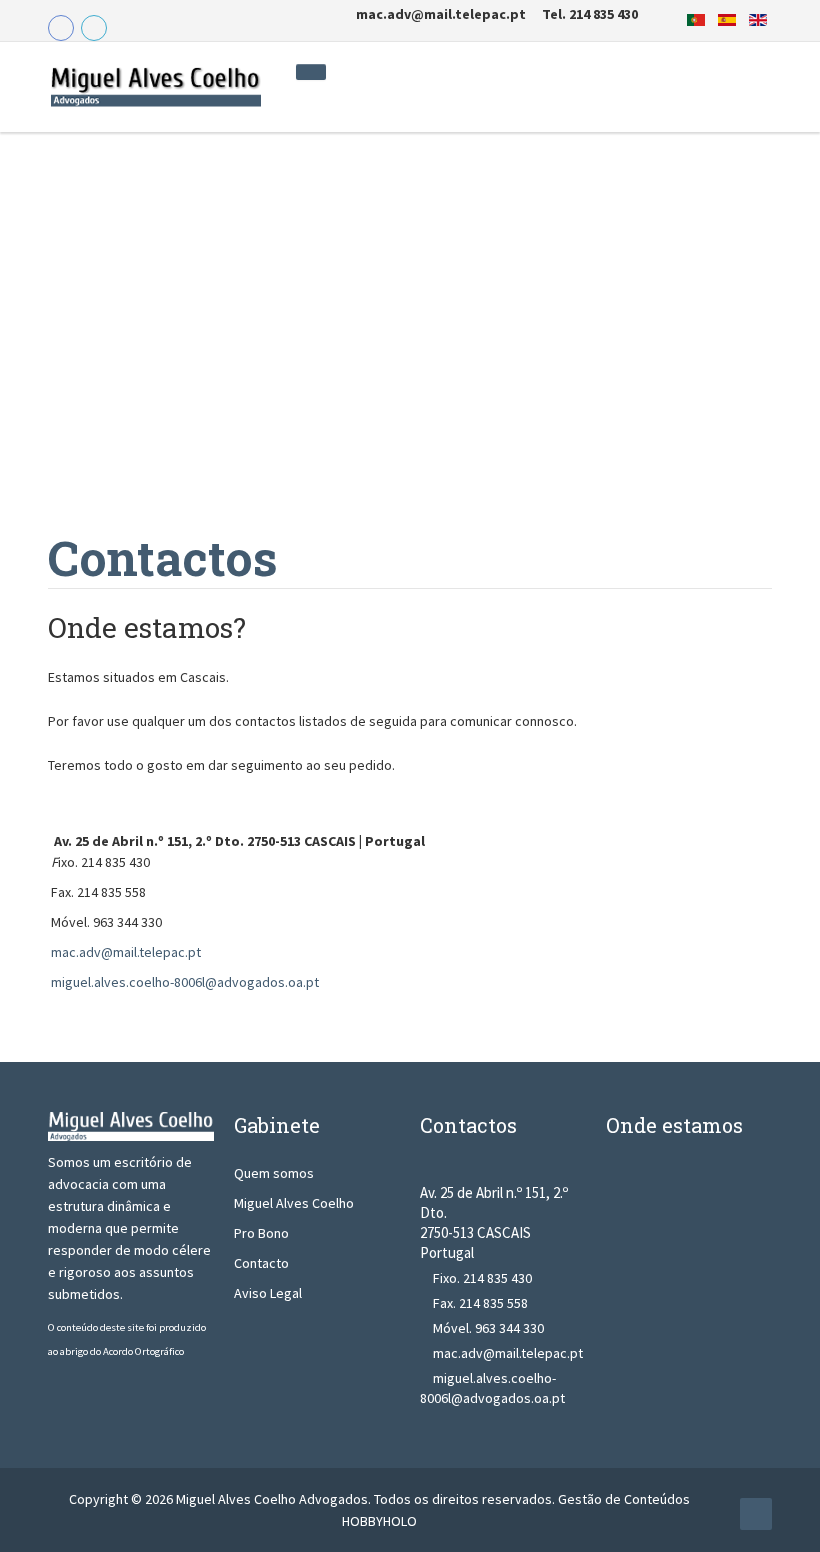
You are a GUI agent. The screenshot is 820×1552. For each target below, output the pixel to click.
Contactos (162, 557)
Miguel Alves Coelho (294, 1203)
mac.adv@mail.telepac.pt (126, 952)
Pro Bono (261, 1233)
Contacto (261, 1263)
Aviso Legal (268, 1293)
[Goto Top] (756, 1514)
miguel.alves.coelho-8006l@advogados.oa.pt (185, 982)
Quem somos (274, 1173)
